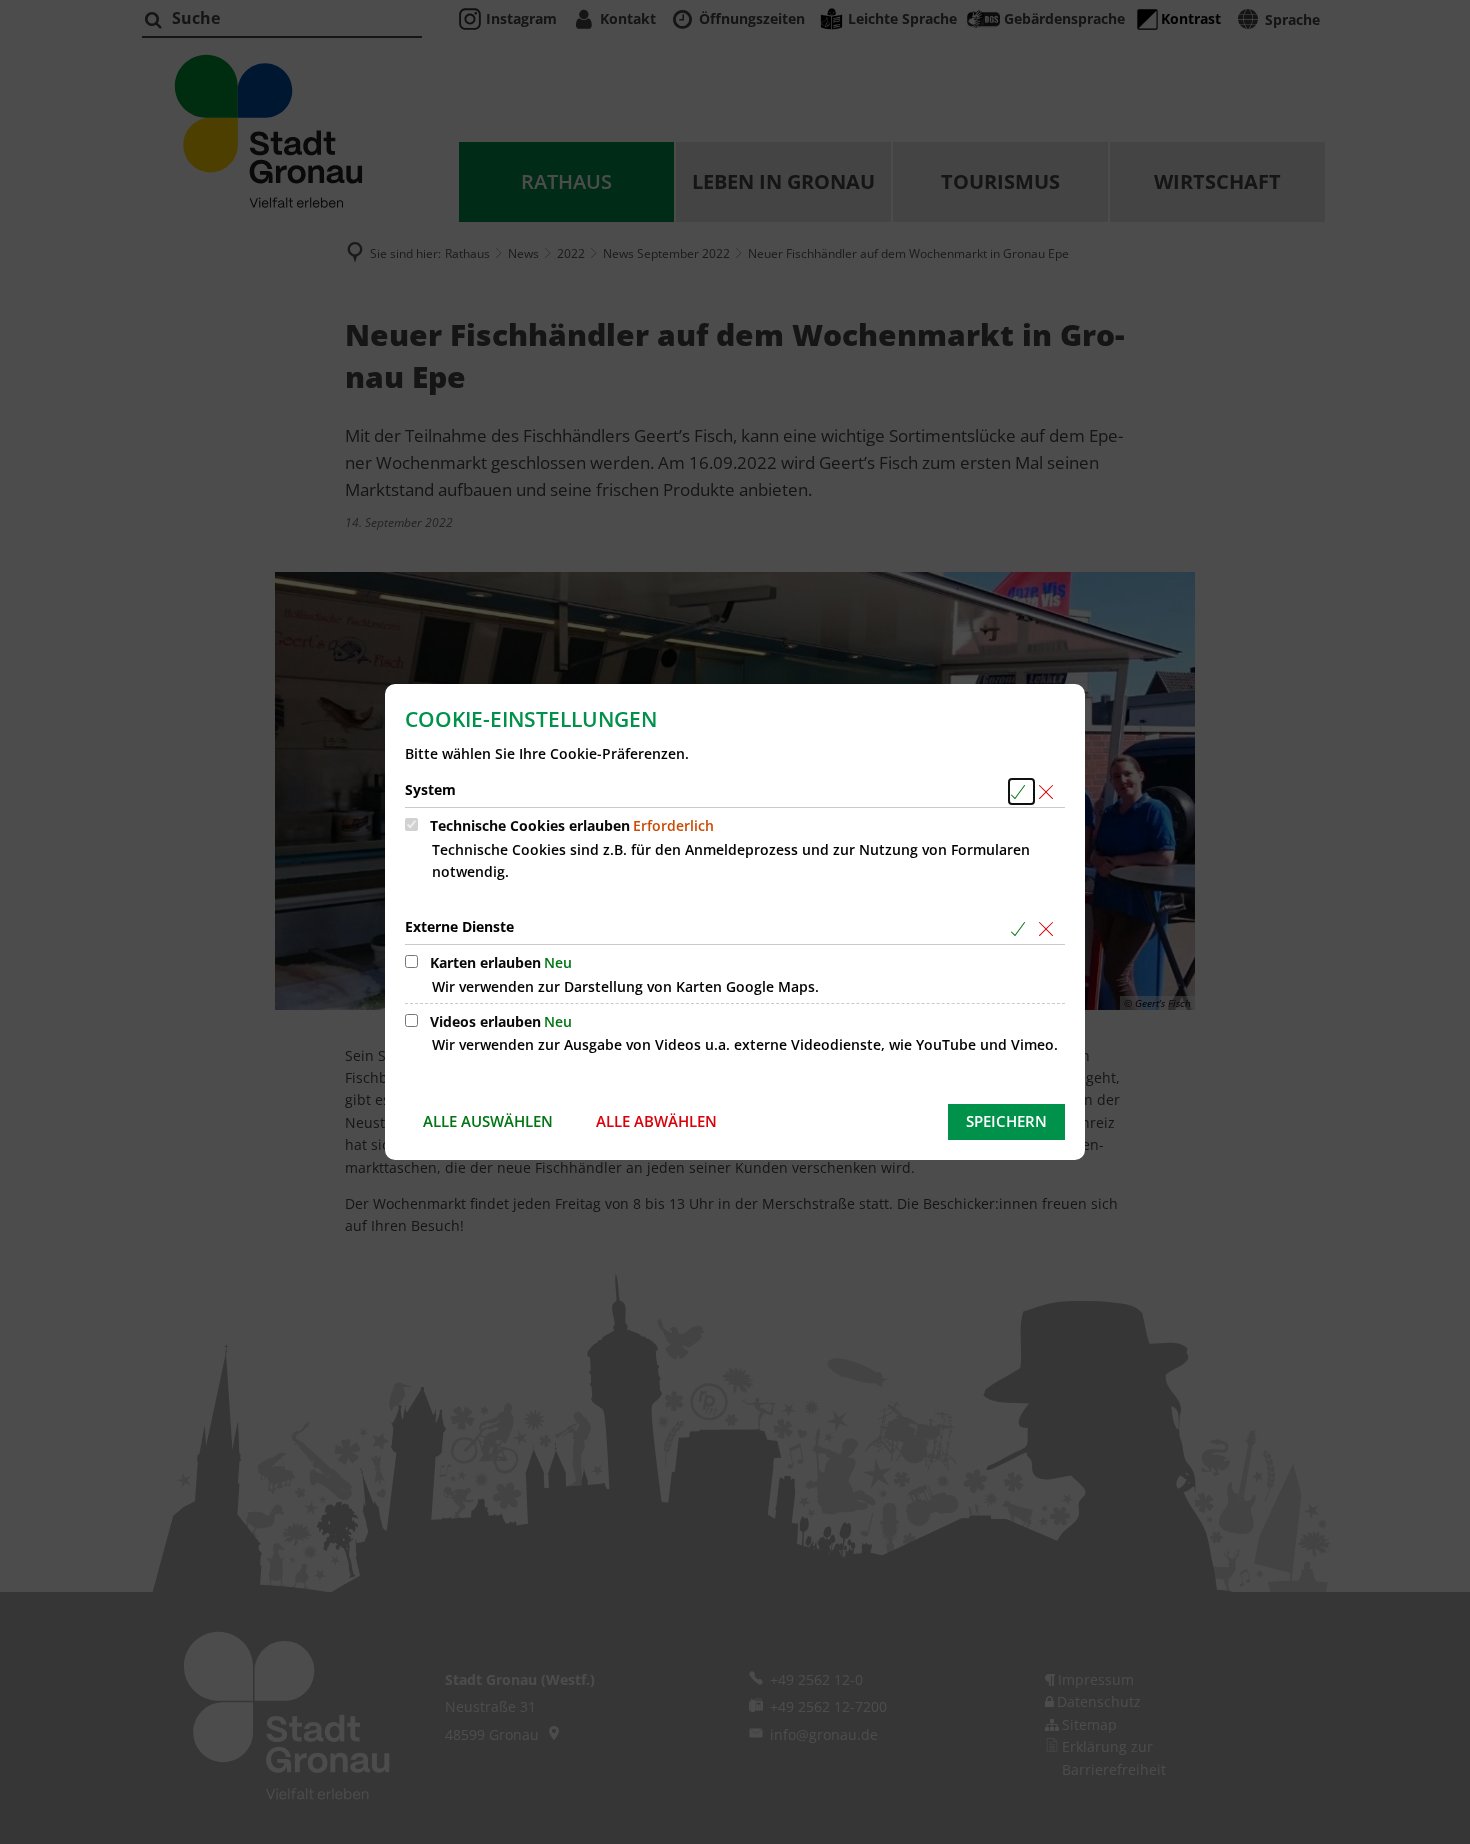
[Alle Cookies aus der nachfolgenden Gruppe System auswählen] (1021, 791)
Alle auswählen (488, 1121)
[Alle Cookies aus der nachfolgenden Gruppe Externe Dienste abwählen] (1049, 928)
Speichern (1006, 1121)
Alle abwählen (656, 1121)
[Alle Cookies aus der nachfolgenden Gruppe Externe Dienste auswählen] (1021, 928)
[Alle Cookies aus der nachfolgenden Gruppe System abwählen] (1049, 791)
